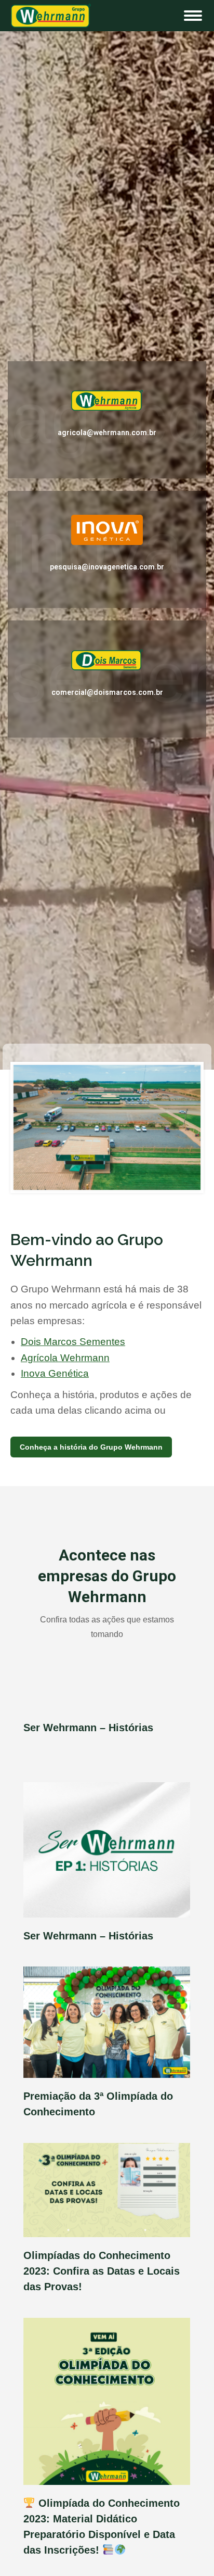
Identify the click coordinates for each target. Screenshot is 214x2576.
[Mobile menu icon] (193, 16)
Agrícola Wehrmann (65, 1358)
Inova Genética (55, 1373)
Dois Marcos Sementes (73, 1342)
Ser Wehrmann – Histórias (88, 1728)
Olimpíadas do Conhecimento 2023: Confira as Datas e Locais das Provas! (102, 2271)
